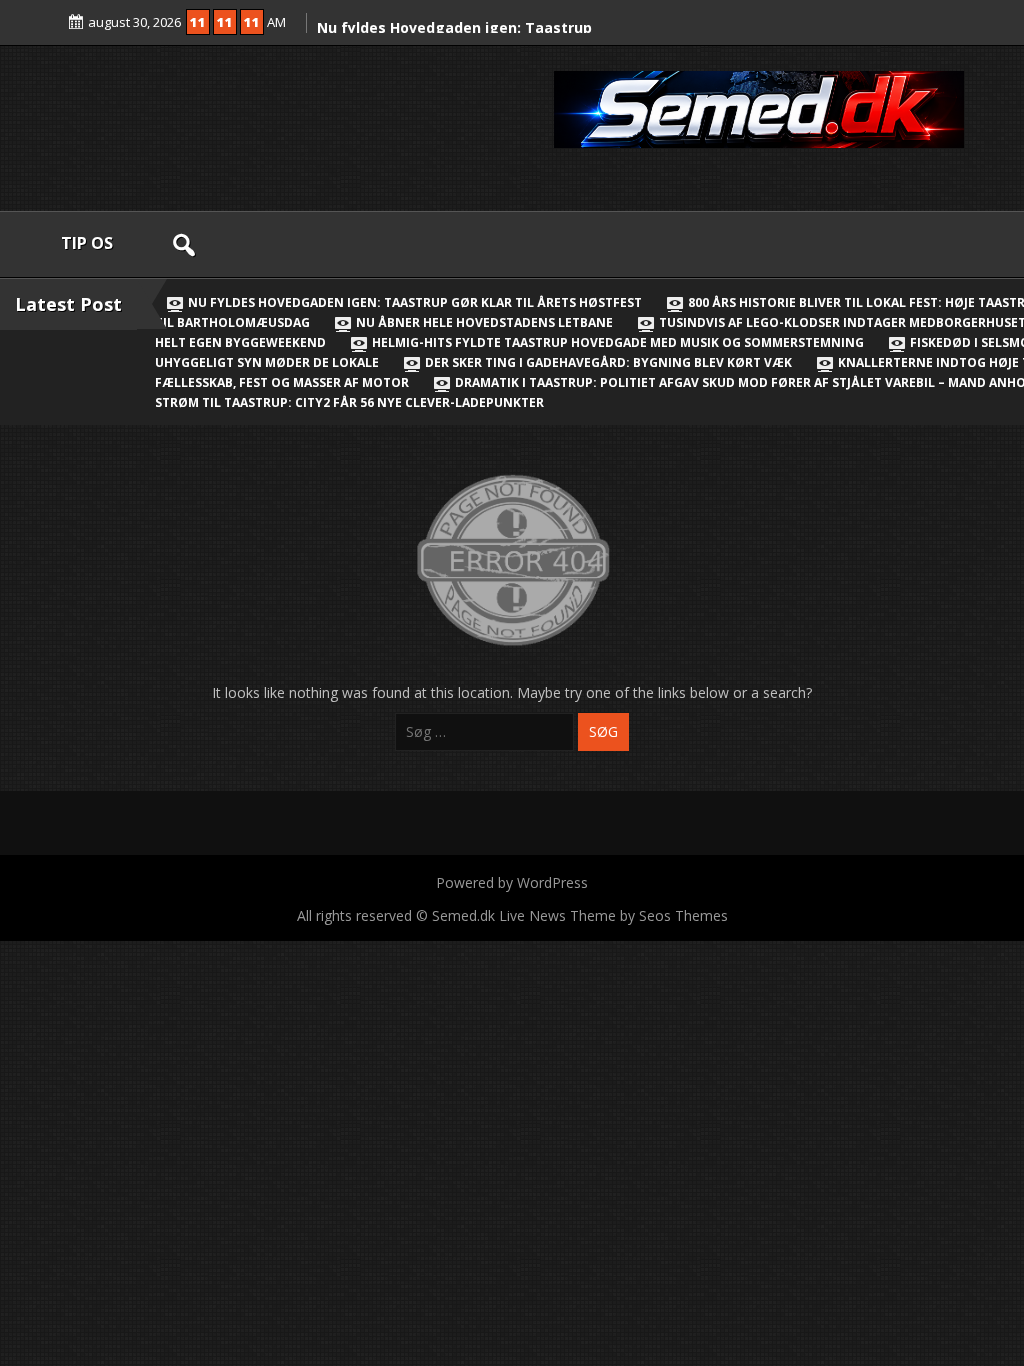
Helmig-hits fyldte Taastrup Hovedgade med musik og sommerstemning (618, 342)
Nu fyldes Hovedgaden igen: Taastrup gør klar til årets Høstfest (415, 302)
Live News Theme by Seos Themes (613, 915)
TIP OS (87, 243)
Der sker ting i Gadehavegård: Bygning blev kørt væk (608, 362)
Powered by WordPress (512, 882)
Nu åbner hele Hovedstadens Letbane (484, 322)
